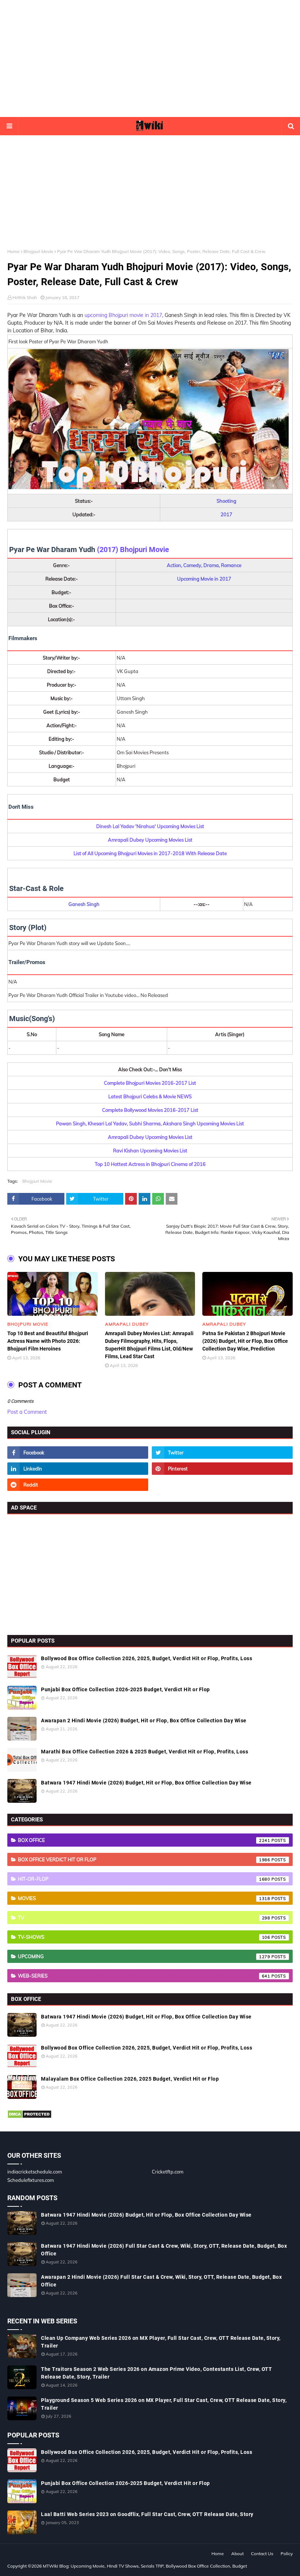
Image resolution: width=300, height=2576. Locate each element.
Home (14, 251)
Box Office (144, 1840)
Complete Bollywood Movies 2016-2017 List (150, 1110)
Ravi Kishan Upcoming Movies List (150, 1151)
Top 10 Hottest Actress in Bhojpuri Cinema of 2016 (150, 1164)
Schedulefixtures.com (31, 2180)
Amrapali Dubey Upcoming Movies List (150, 840)
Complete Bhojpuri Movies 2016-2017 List (150, 1083)
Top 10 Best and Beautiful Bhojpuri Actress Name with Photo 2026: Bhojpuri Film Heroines (48, 1341)
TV (144, 1918)
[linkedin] (78, 1469)
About (237, 2554)
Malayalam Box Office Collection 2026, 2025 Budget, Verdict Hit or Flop (130, 2079)
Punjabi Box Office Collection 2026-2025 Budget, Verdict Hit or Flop (125, 1689)
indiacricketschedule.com (35, 2172)
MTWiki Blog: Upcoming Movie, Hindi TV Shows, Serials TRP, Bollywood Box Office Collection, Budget (145, 2566)
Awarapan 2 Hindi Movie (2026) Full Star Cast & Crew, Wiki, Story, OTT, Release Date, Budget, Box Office (161, 2281)
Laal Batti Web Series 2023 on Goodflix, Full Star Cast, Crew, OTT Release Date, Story (147, 2514)
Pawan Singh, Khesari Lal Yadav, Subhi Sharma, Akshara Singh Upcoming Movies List (150, 1123)
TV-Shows (144, 1937)
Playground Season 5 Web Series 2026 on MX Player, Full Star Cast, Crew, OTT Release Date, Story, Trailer (164, 2404)
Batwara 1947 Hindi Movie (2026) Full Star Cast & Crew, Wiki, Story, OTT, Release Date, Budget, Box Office (164, 2250)
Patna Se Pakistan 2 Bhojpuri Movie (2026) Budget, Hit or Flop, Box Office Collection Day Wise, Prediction (245, 1341)
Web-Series (144, 1976)
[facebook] (78, 1453)
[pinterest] (222, 1469)
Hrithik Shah (25, 297)
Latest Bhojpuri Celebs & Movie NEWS (150, 1096)
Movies (144, 1898)
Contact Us (262, 2554)
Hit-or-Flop (144, 1879)
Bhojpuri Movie (38, 251)
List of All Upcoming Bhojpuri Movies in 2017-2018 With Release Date (150, 853)
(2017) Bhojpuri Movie (133, 549)
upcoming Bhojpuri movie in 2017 (123, 315)
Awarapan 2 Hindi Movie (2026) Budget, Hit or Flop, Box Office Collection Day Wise (144, 1721)
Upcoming (144, 1956)
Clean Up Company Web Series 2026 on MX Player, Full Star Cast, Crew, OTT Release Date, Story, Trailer (161, 2342)
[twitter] (222, 1453)
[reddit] (78, 1485)
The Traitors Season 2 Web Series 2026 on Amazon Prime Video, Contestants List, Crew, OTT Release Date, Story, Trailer (156, 2373)
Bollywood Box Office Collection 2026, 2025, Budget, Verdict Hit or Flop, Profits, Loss (147, 1658)
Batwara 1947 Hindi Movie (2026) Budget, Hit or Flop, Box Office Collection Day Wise (146, 1783)
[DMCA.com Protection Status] (29, 2117)
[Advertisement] (150, 58)
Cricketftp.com (168, 2172)
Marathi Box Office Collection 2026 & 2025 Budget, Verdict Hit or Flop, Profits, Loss (145, 1752)
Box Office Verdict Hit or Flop (144, 1859)
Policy (287, 2554)
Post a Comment (27, 1412)
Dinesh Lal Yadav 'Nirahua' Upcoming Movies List (150, 826)
